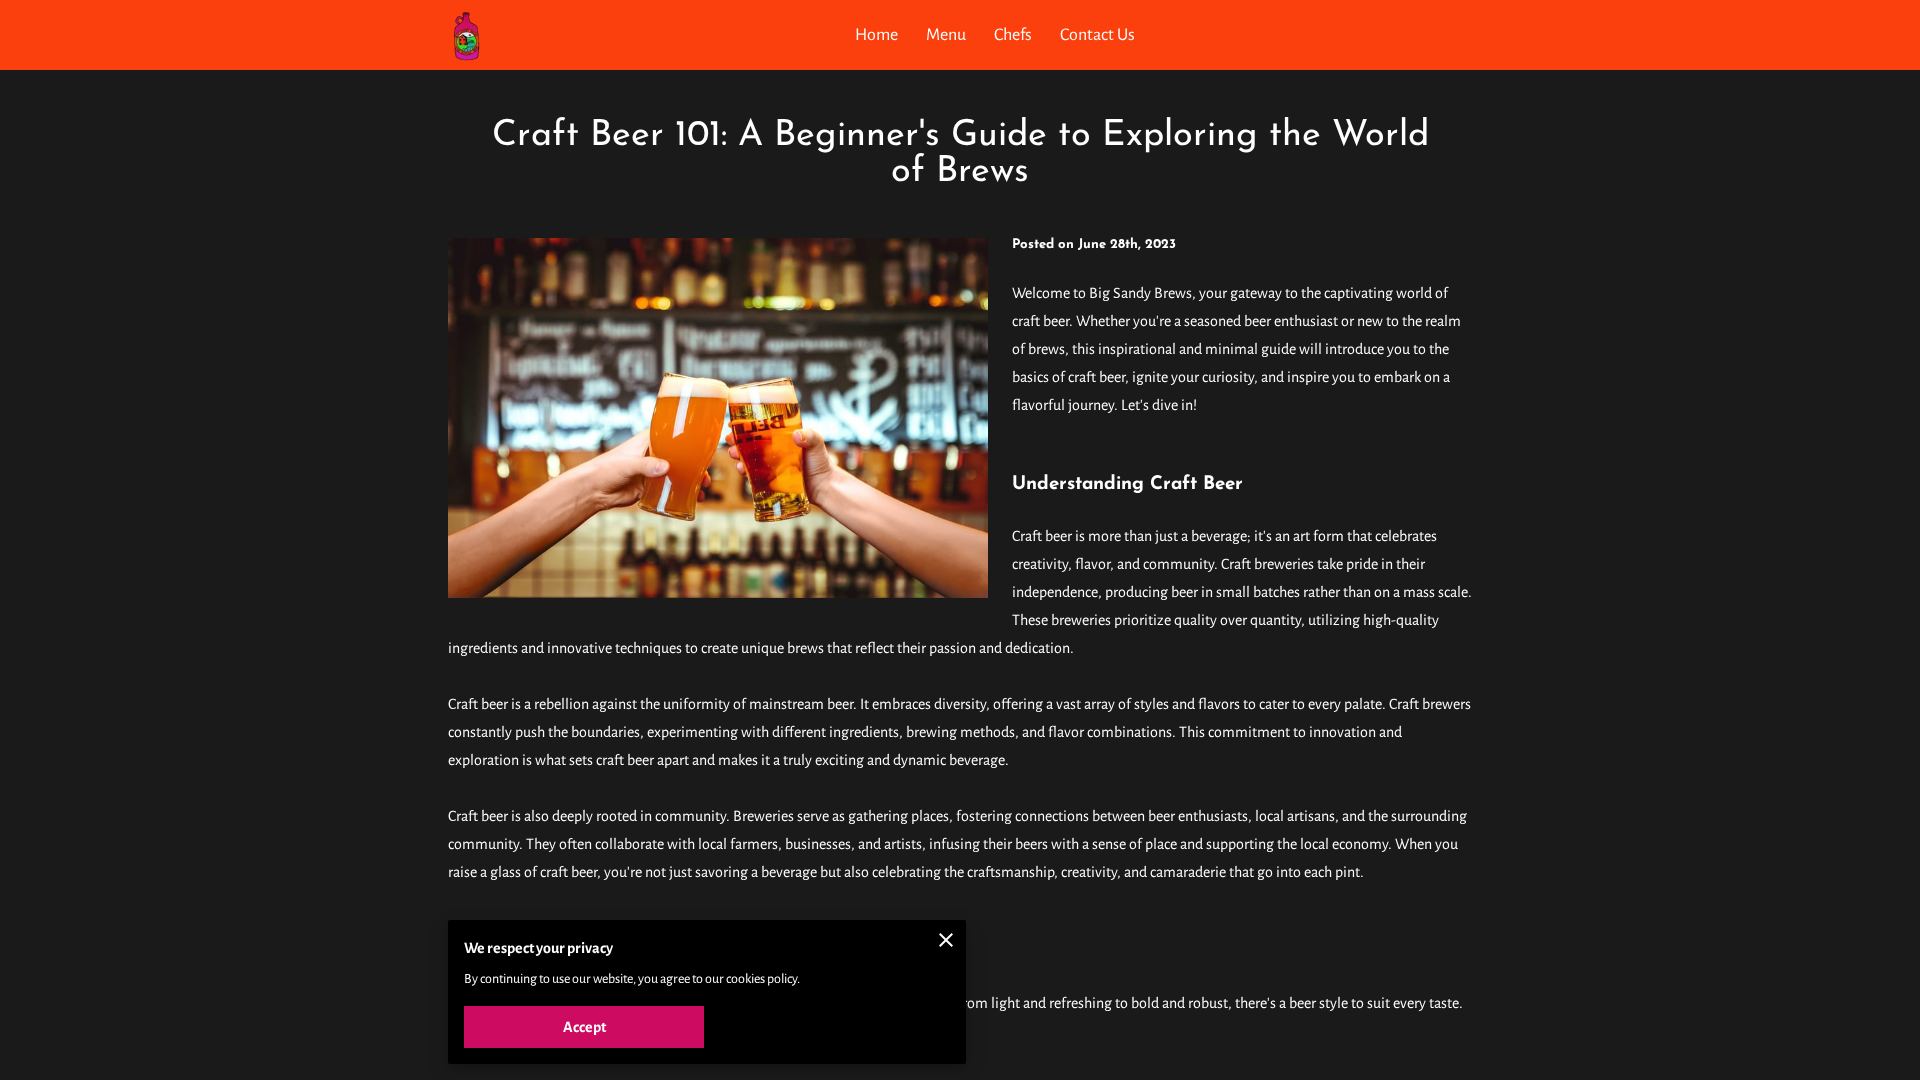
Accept (584, 1027)
